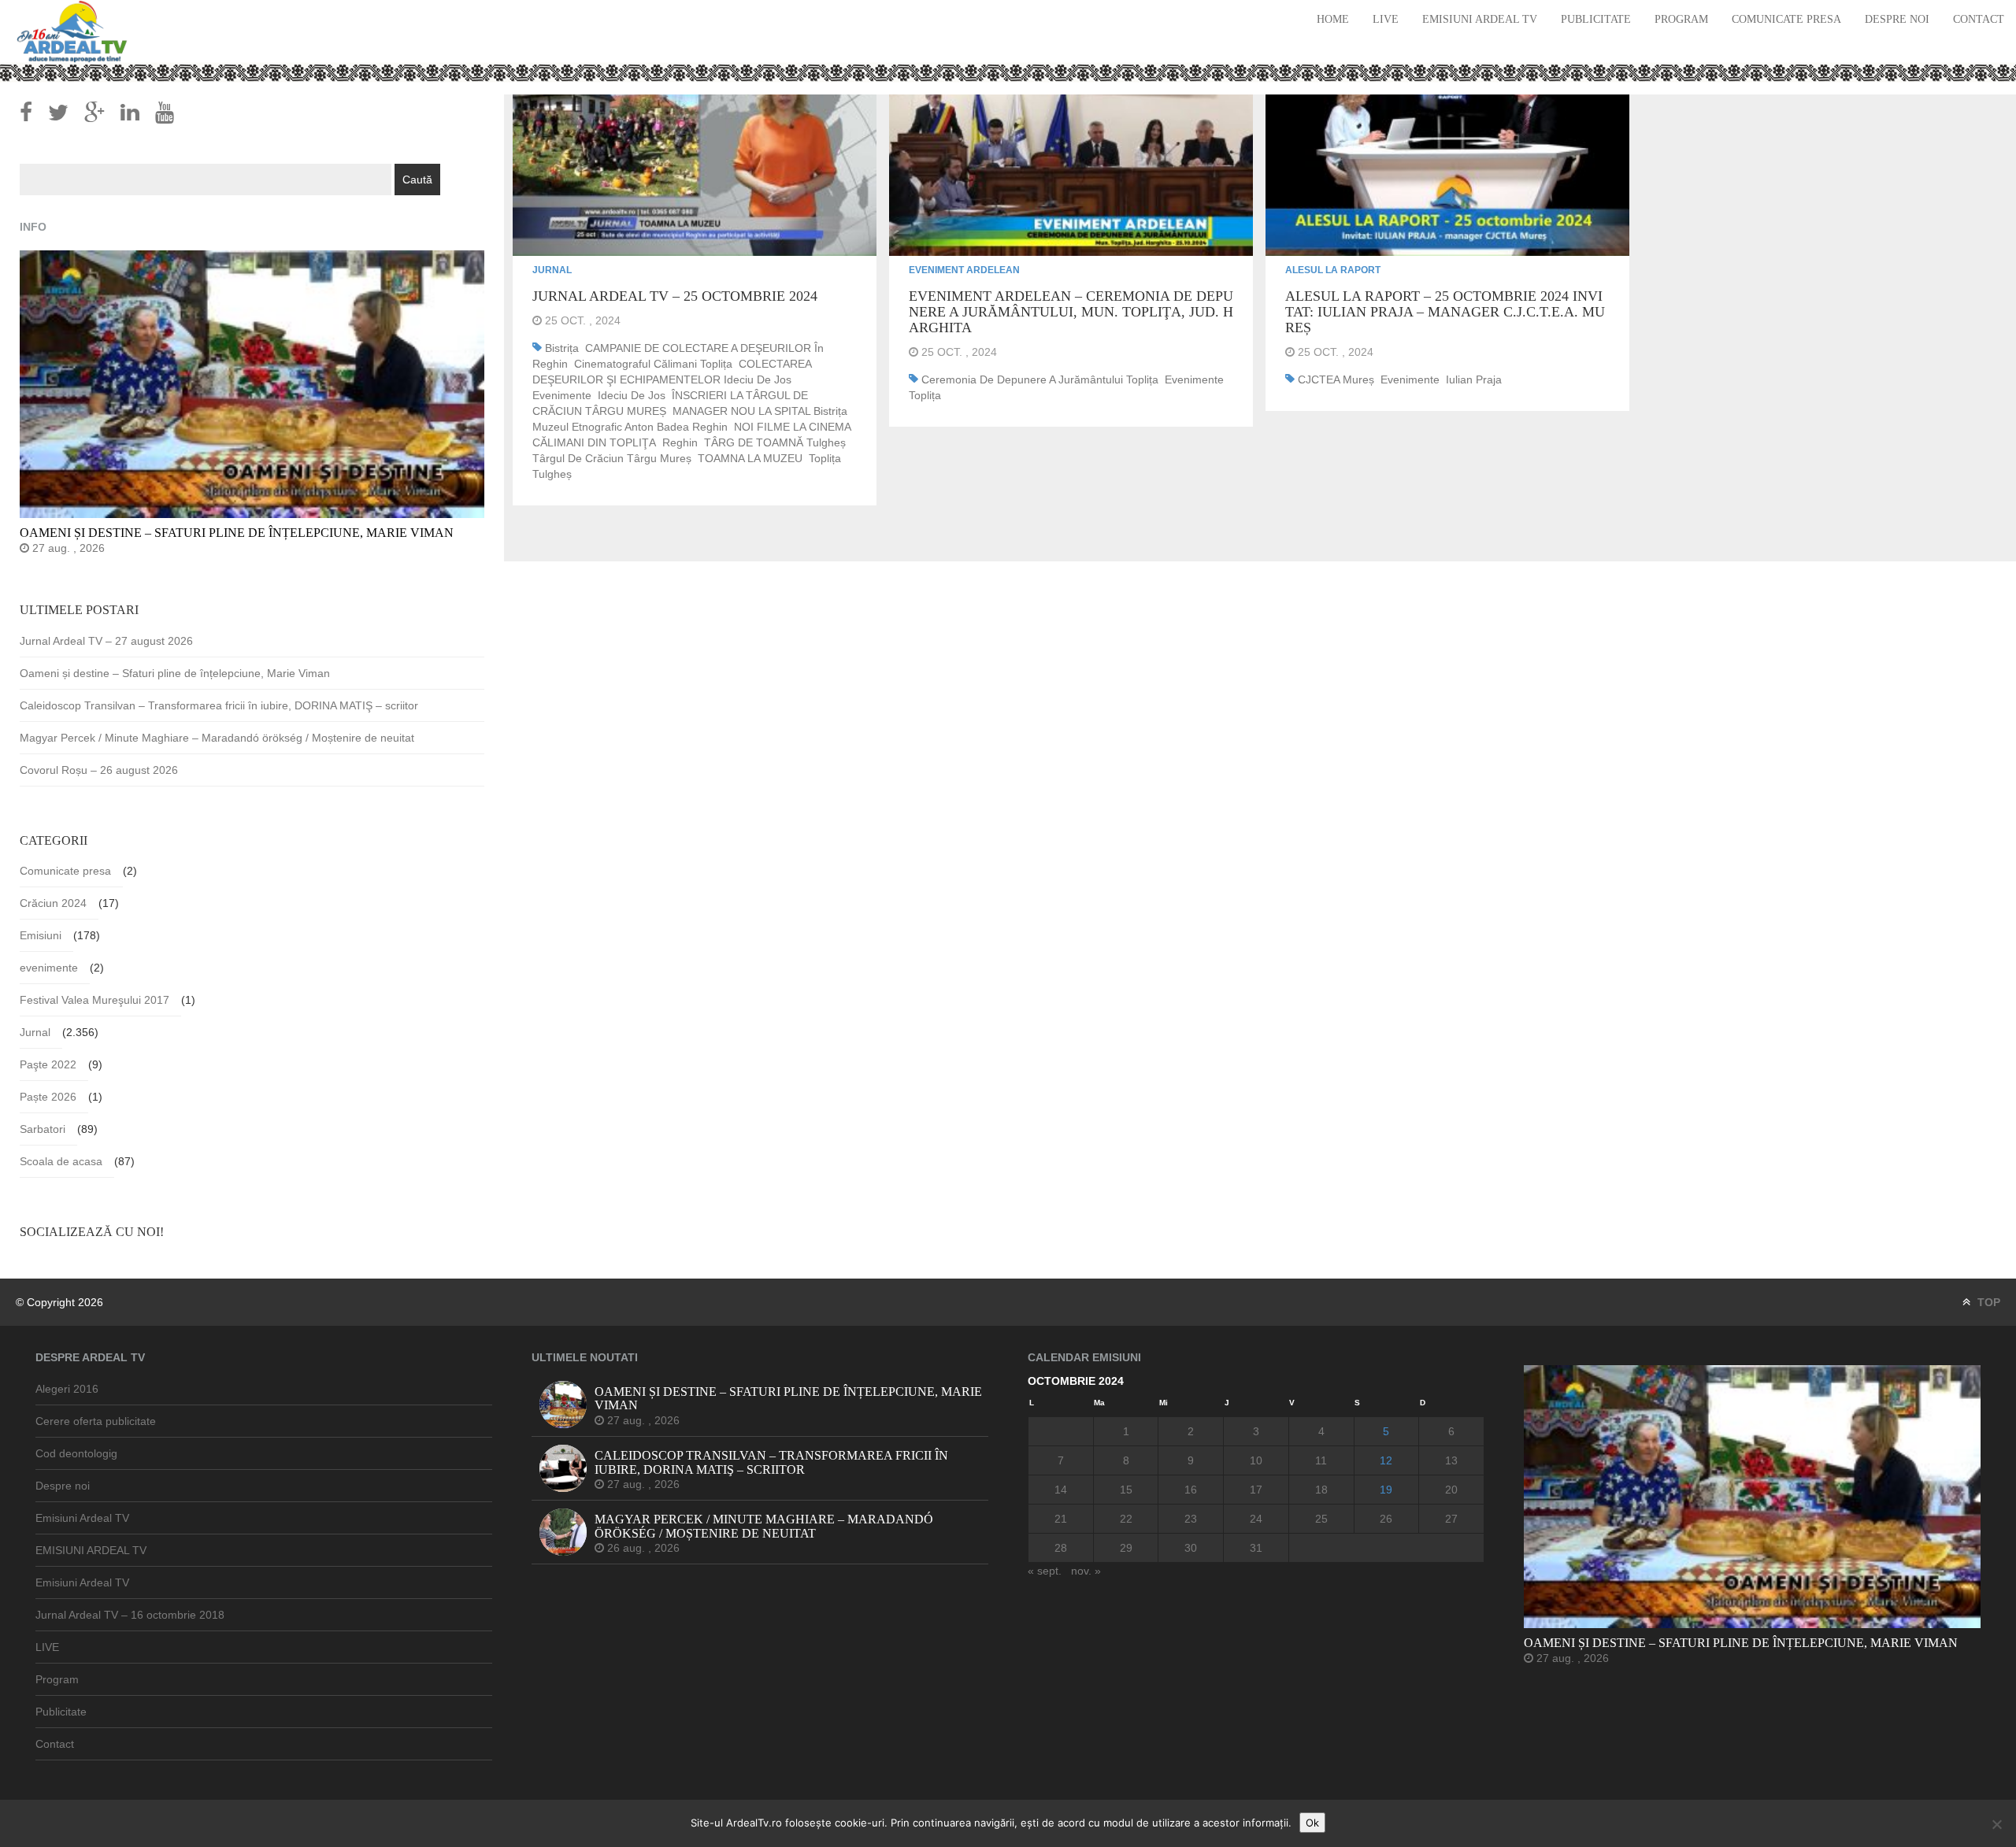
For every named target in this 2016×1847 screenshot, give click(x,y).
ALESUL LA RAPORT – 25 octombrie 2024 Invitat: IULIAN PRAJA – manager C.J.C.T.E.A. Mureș (1445, 312)
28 (1061, 1548)
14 (1061, 1490)
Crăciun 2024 (53, 903)
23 (1191, 1519)
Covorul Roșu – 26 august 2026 (99, 770)
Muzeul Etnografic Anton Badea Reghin (630, 427)
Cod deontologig (76, 1453)
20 (1451, 1490)
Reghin (680, 442)
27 (1451, 1519)
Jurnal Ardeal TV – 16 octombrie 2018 (130, 1615)
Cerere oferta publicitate (96, 1421)
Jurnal (552, 270)
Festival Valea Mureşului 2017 (94, 1000)
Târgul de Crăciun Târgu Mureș (612, 458)
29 (1126, 1548)
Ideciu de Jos (632, 395)
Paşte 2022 (48, 1064)
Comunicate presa (1786, 19)
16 (1191, 1490)
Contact (1979, 19)
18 (1321, 1490)
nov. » (1086, 1571)
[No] (1996, 1824)
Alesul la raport (1333, 270)
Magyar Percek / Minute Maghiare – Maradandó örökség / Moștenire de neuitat (217, 738)
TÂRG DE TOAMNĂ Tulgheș (775, 442)
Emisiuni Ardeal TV (1480, 19)
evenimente (562, 395)
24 (1256, 1519)
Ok (1312, 1823)
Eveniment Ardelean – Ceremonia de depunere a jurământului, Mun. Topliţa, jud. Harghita (1071, 312)
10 (1256, 1460)
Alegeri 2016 (67, 1389)
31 (1256, 1548)
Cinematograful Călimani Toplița (653, 364)
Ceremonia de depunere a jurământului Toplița (1040, 379)
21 (1061, 1519)
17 (1256, 1490)
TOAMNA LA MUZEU (750, 458)
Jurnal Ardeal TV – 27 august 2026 (106, 641)
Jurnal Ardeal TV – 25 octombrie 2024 (675, 296)
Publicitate (1596, 19)
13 (1451, 1460)
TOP (1987, 1302)
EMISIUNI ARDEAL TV (91, 1550)
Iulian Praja (1474, 379)
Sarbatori (43, 1129)
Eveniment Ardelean (964, 270)
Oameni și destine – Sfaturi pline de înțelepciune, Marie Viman (175, 673)
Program (1681, 19)
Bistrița (562, 348)
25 (1321, 1519)
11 (1321, 1460)
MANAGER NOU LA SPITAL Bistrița (760, 411)
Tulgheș (552, 474)
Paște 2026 (48, 1097)
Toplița (825, 458)
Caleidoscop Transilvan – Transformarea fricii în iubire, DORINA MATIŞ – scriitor (219, 705)
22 (1126, 1519)
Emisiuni (41, 935)
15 (1126, 1490)
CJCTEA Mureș (1336, 379)
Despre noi (1897, 19)
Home (1333, 19)
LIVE (1386, 19)
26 (1386, 1519)
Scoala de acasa (61, 1161)
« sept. (1045, 1571)
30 (1191, 1548)
